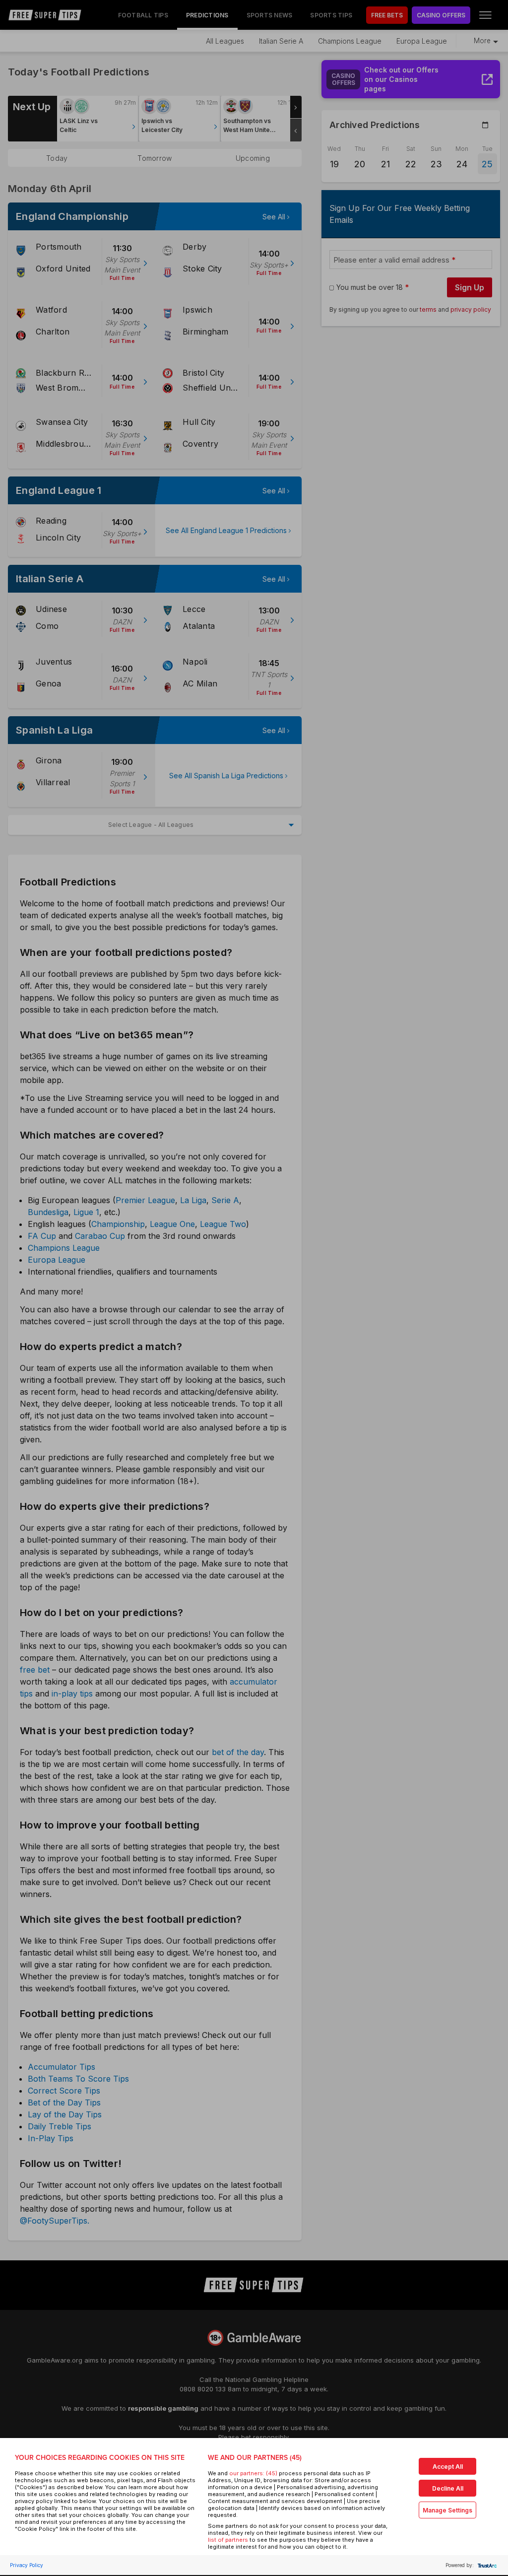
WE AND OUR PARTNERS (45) (255, 2458)
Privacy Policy (27, 2565)
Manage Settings (447, 2510)
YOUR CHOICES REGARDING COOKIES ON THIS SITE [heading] (100, 2458)
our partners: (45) (253, 2473)
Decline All (448, 2488)
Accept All (448, 2467)
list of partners (228, 2540)
